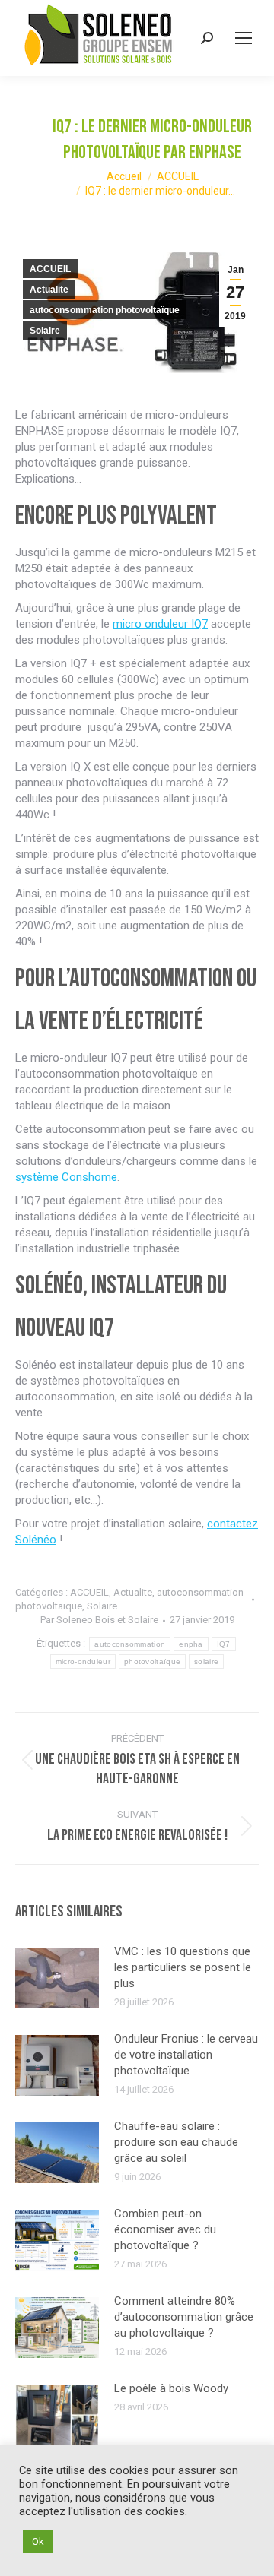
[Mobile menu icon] (244, 38)
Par (99, 1620)
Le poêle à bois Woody (171, 2388)
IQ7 (224, 1644)
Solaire (45, 331)
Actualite (49, 290)
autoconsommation (130, 1644)
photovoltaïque (152, 1661)
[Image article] (57, 1978)
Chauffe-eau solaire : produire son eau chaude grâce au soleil (176, 2142)
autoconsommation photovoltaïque (105, 310)
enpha (191, 1644)
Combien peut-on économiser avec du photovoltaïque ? (165, 2229)
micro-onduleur (83, 1661)
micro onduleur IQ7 (160, 624)
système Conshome (66, 1177)
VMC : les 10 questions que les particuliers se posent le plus (183, 1967)
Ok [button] (38, 2541)
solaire (206, 1661)
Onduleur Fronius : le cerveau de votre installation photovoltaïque (186, 2055)
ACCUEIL (50, 269)
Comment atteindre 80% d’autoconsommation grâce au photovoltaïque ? (184, 2317)
